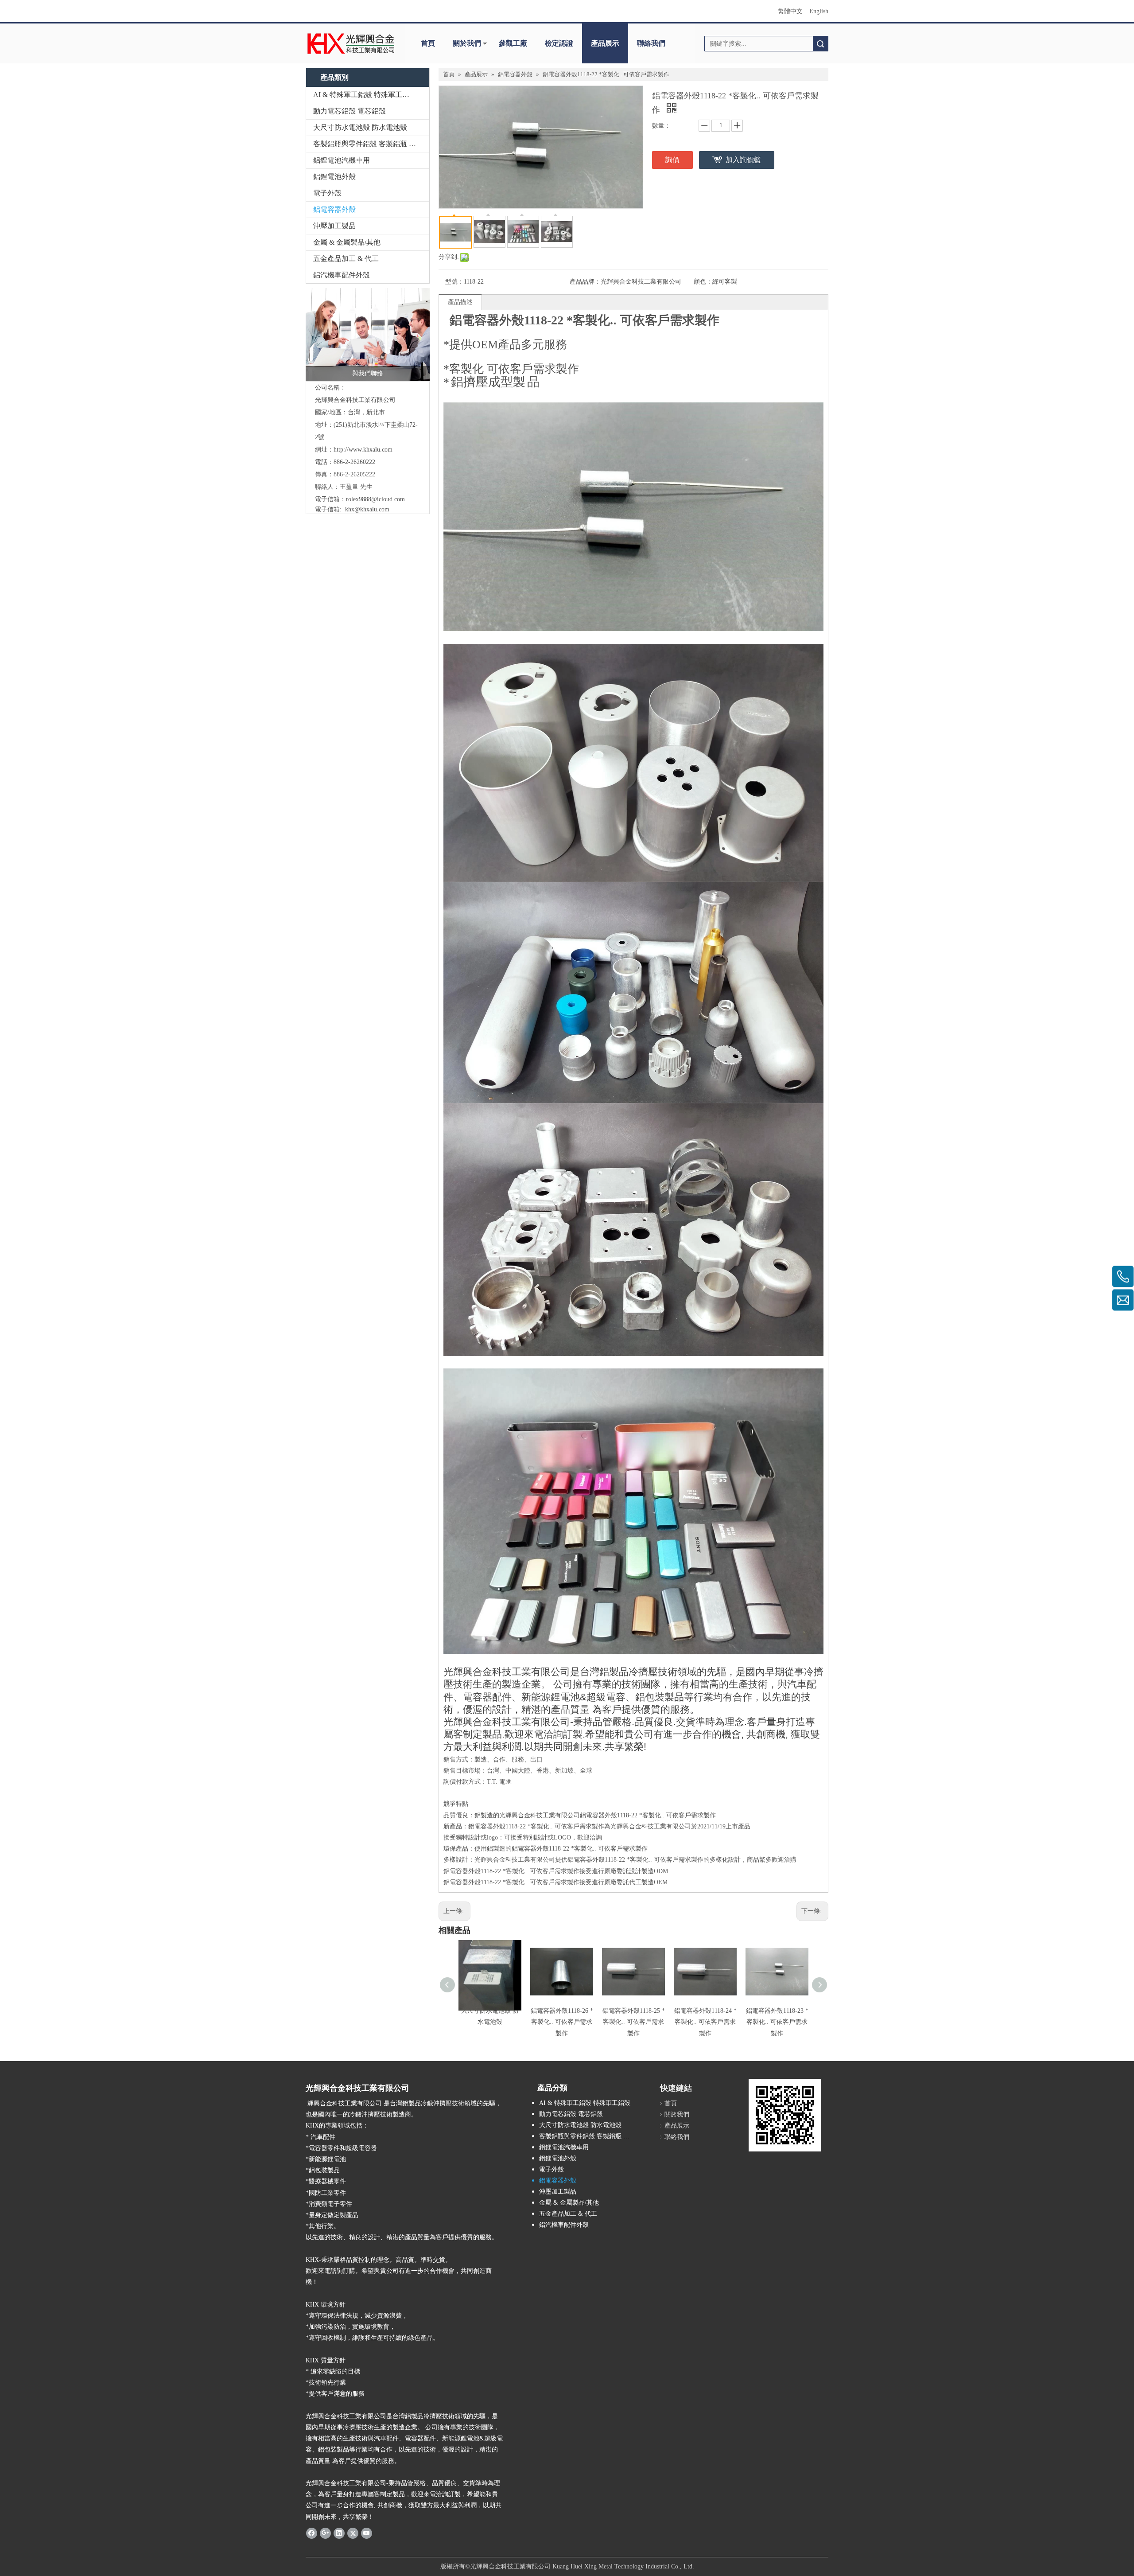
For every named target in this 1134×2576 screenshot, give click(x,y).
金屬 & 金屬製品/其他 (347, 242)
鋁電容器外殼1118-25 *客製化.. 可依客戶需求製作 (634, 2022)
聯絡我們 (651, 43)
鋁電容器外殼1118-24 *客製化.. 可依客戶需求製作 (705, 2022)
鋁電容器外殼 (334, 209)
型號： (454, 282)
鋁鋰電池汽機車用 (342, 160)
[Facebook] (312, 2533)
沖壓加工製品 (334, 226)
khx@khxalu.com (367, 509)
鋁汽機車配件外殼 (342, 275)
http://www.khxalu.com (363, 450)
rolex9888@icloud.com (375, 499)
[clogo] (351, 43)
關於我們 (467, 43)
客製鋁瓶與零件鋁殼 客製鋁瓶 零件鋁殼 (371, 144)
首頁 (428, 43)
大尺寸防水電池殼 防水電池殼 (360, 127)
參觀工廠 (513, 43)
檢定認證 (559, 43)
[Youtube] (367, 2533)
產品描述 (460, 302)
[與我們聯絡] (368, 335)
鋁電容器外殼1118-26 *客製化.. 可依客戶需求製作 (562, 2022)
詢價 (672, 160)
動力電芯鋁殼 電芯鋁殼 (350, 111)
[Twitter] (353, 2533)
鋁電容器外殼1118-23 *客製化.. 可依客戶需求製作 (777, 2022)
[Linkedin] (339, 2533)
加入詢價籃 (743, 160)
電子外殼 (327, 193)
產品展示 (605, 43)
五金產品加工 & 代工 (346, 259)
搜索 (820, 44)
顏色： (703, 282)
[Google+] (325, 2533)
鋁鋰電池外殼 (334, 177)
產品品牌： (585, 282)
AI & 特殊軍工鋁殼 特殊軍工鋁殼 (365, 95)
